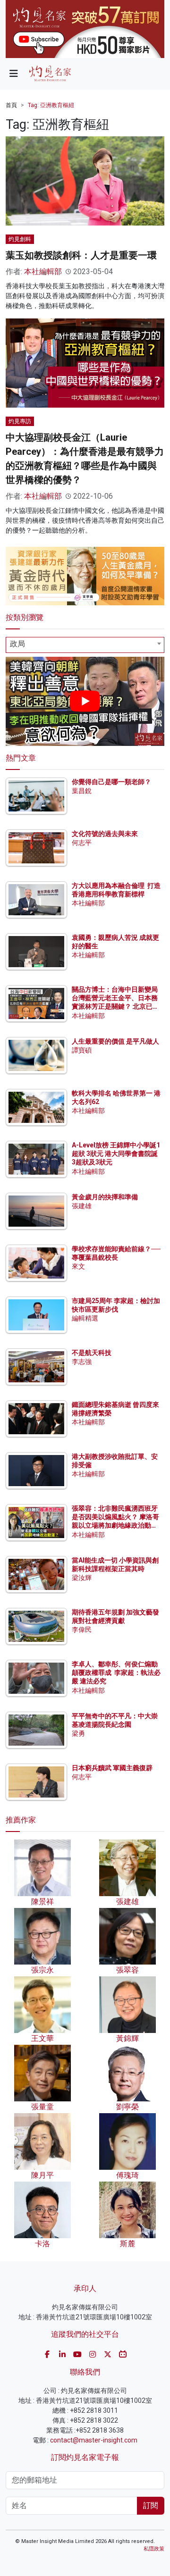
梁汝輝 (82, 1578)
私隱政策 (154, 2549)
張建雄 (82, 1206)
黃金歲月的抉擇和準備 (105, 1197)
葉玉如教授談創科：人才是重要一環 (81, 255)
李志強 (82, 1362)
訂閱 (151, 2505)
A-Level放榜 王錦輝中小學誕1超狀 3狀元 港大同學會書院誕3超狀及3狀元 (116, 1154)
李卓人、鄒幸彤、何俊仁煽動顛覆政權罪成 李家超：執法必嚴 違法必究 (116, 1673)
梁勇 (78, 1733)
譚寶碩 (82, 1050)
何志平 (82, 843)
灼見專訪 (20, 421)
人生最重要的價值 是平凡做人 (115, 1041)
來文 (78, 1266)
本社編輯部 (43, 272)
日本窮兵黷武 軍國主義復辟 (112, 1768)
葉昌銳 (82, 791)
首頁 (11, 105)
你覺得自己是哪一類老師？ (111, 782)
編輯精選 (85, 1318)
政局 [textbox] (17, 644)
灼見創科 (20, 239)
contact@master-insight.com (94, 2440)
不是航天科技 (92, 1353)
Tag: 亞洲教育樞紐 (51, 105)
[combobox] (85, 645)
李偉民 (82, 1630)
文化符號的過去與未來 (105, 834)
